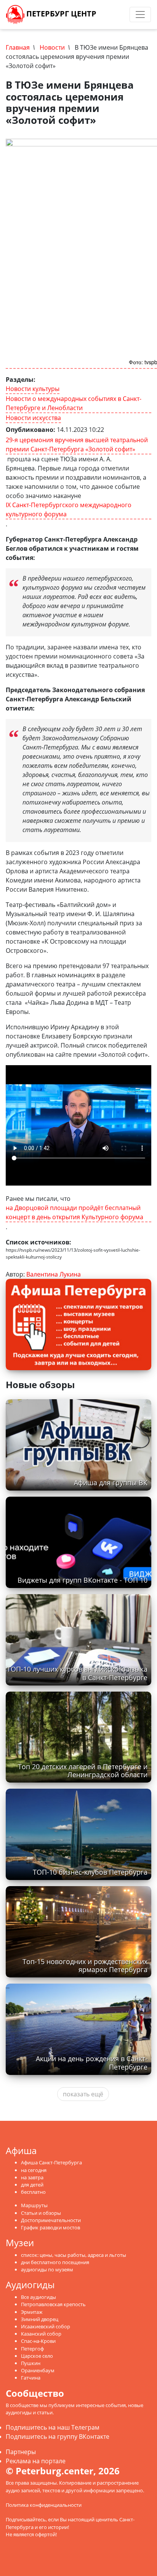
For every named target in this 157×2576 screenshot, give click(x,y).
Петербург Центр (60, 14)
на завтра (32, 2177)
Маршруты (34, 2205)
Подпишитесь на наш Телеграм (53, 2427)
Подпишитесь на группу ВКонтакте (58, 2436)
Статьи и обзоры (41, 2213)
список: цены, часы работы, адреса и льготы (74, 2255)
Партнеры (21, 2452)
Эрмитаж (32, 2312)
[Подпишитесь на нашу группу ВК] (117, 15)
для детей (32, 2185)
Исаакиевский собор (46, 2326)
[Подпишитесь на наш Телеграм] (109, 15)
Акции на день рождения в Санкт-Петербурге (92, 2063)
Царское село (37, 2356)
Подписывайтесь (26, 2519)
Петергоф (32, 2349)
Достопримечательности (51, 2220)
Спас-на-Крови (38, 2341)
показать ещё (83, 2094)
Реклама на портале (36, 2461)
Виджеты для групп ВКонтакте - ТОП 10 (83, 1580)
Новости (52, 47)
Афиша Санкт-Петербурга (51, 2162)
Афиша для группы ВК (111, 1483)
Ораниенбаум (38, 2370)
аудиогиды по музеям (47, 2269)
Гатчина (31, 2378)
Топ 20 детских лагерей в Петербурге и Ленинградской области (83, 1771)
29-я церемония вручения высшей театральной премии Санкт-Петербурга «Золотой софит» (77, 444)
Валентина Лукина (54, 1274)
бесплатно (33, 2192)
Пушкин (31, 2363)
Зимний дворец (40, 2319)
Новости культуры (33, 389)
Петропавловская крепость (53, 2304)
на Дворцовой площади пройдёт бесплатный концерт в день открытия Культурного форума (74, 1212)
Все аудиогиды (38, 2297)
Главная (18, 47)
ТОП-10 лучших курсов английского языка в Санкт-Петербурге (77, 1673)
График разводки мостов (50, 2227)
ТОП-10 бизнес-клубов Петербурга (90, 1872)
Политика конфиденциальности (44, 2505)
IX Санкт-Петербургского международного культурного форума (69, 509)
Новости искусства (33, 418)
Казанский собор (41, 2334)
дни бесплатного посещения (55, 2262)
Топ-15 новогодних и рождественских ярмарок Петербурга (85, 1965)
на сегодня (34, 2170)
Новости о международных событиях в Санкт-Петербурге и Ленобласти (74, 403)
